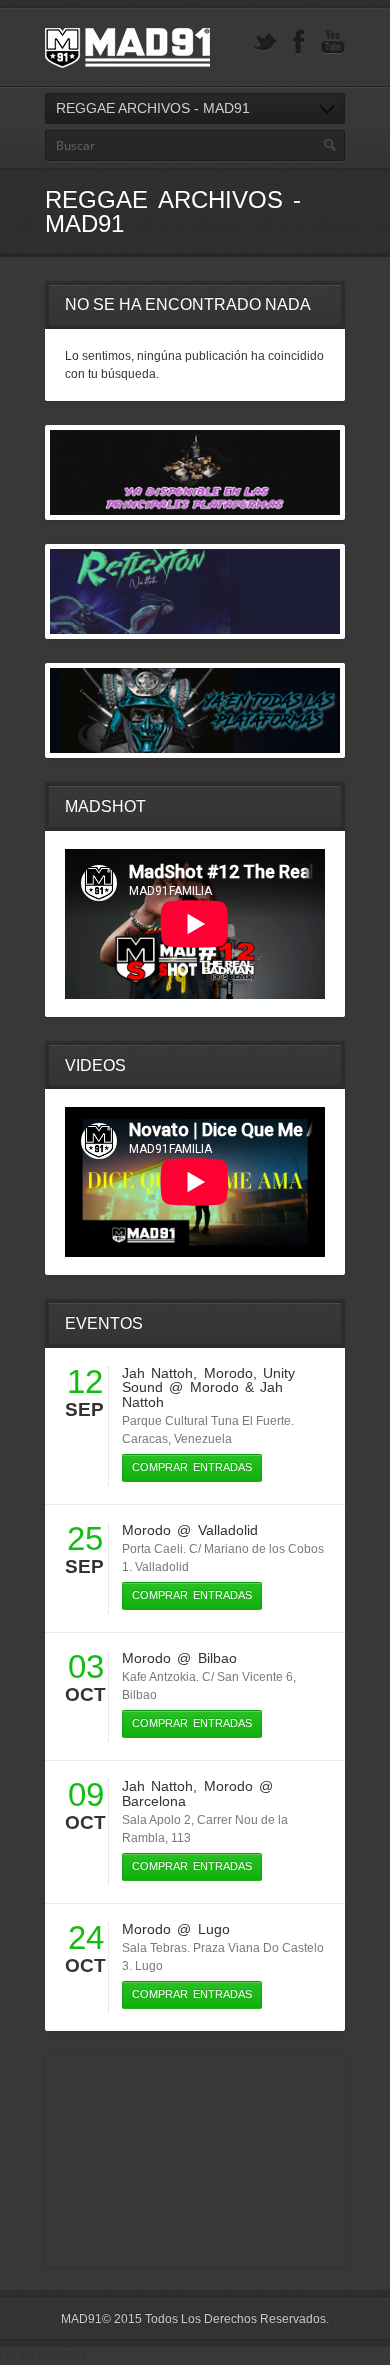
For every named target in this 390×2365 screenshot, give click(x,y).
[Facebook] (299, 42)
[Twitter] (265, 42)
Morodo (228, 1373)
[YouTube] (333, 42)
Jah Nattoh (157, 1373)
